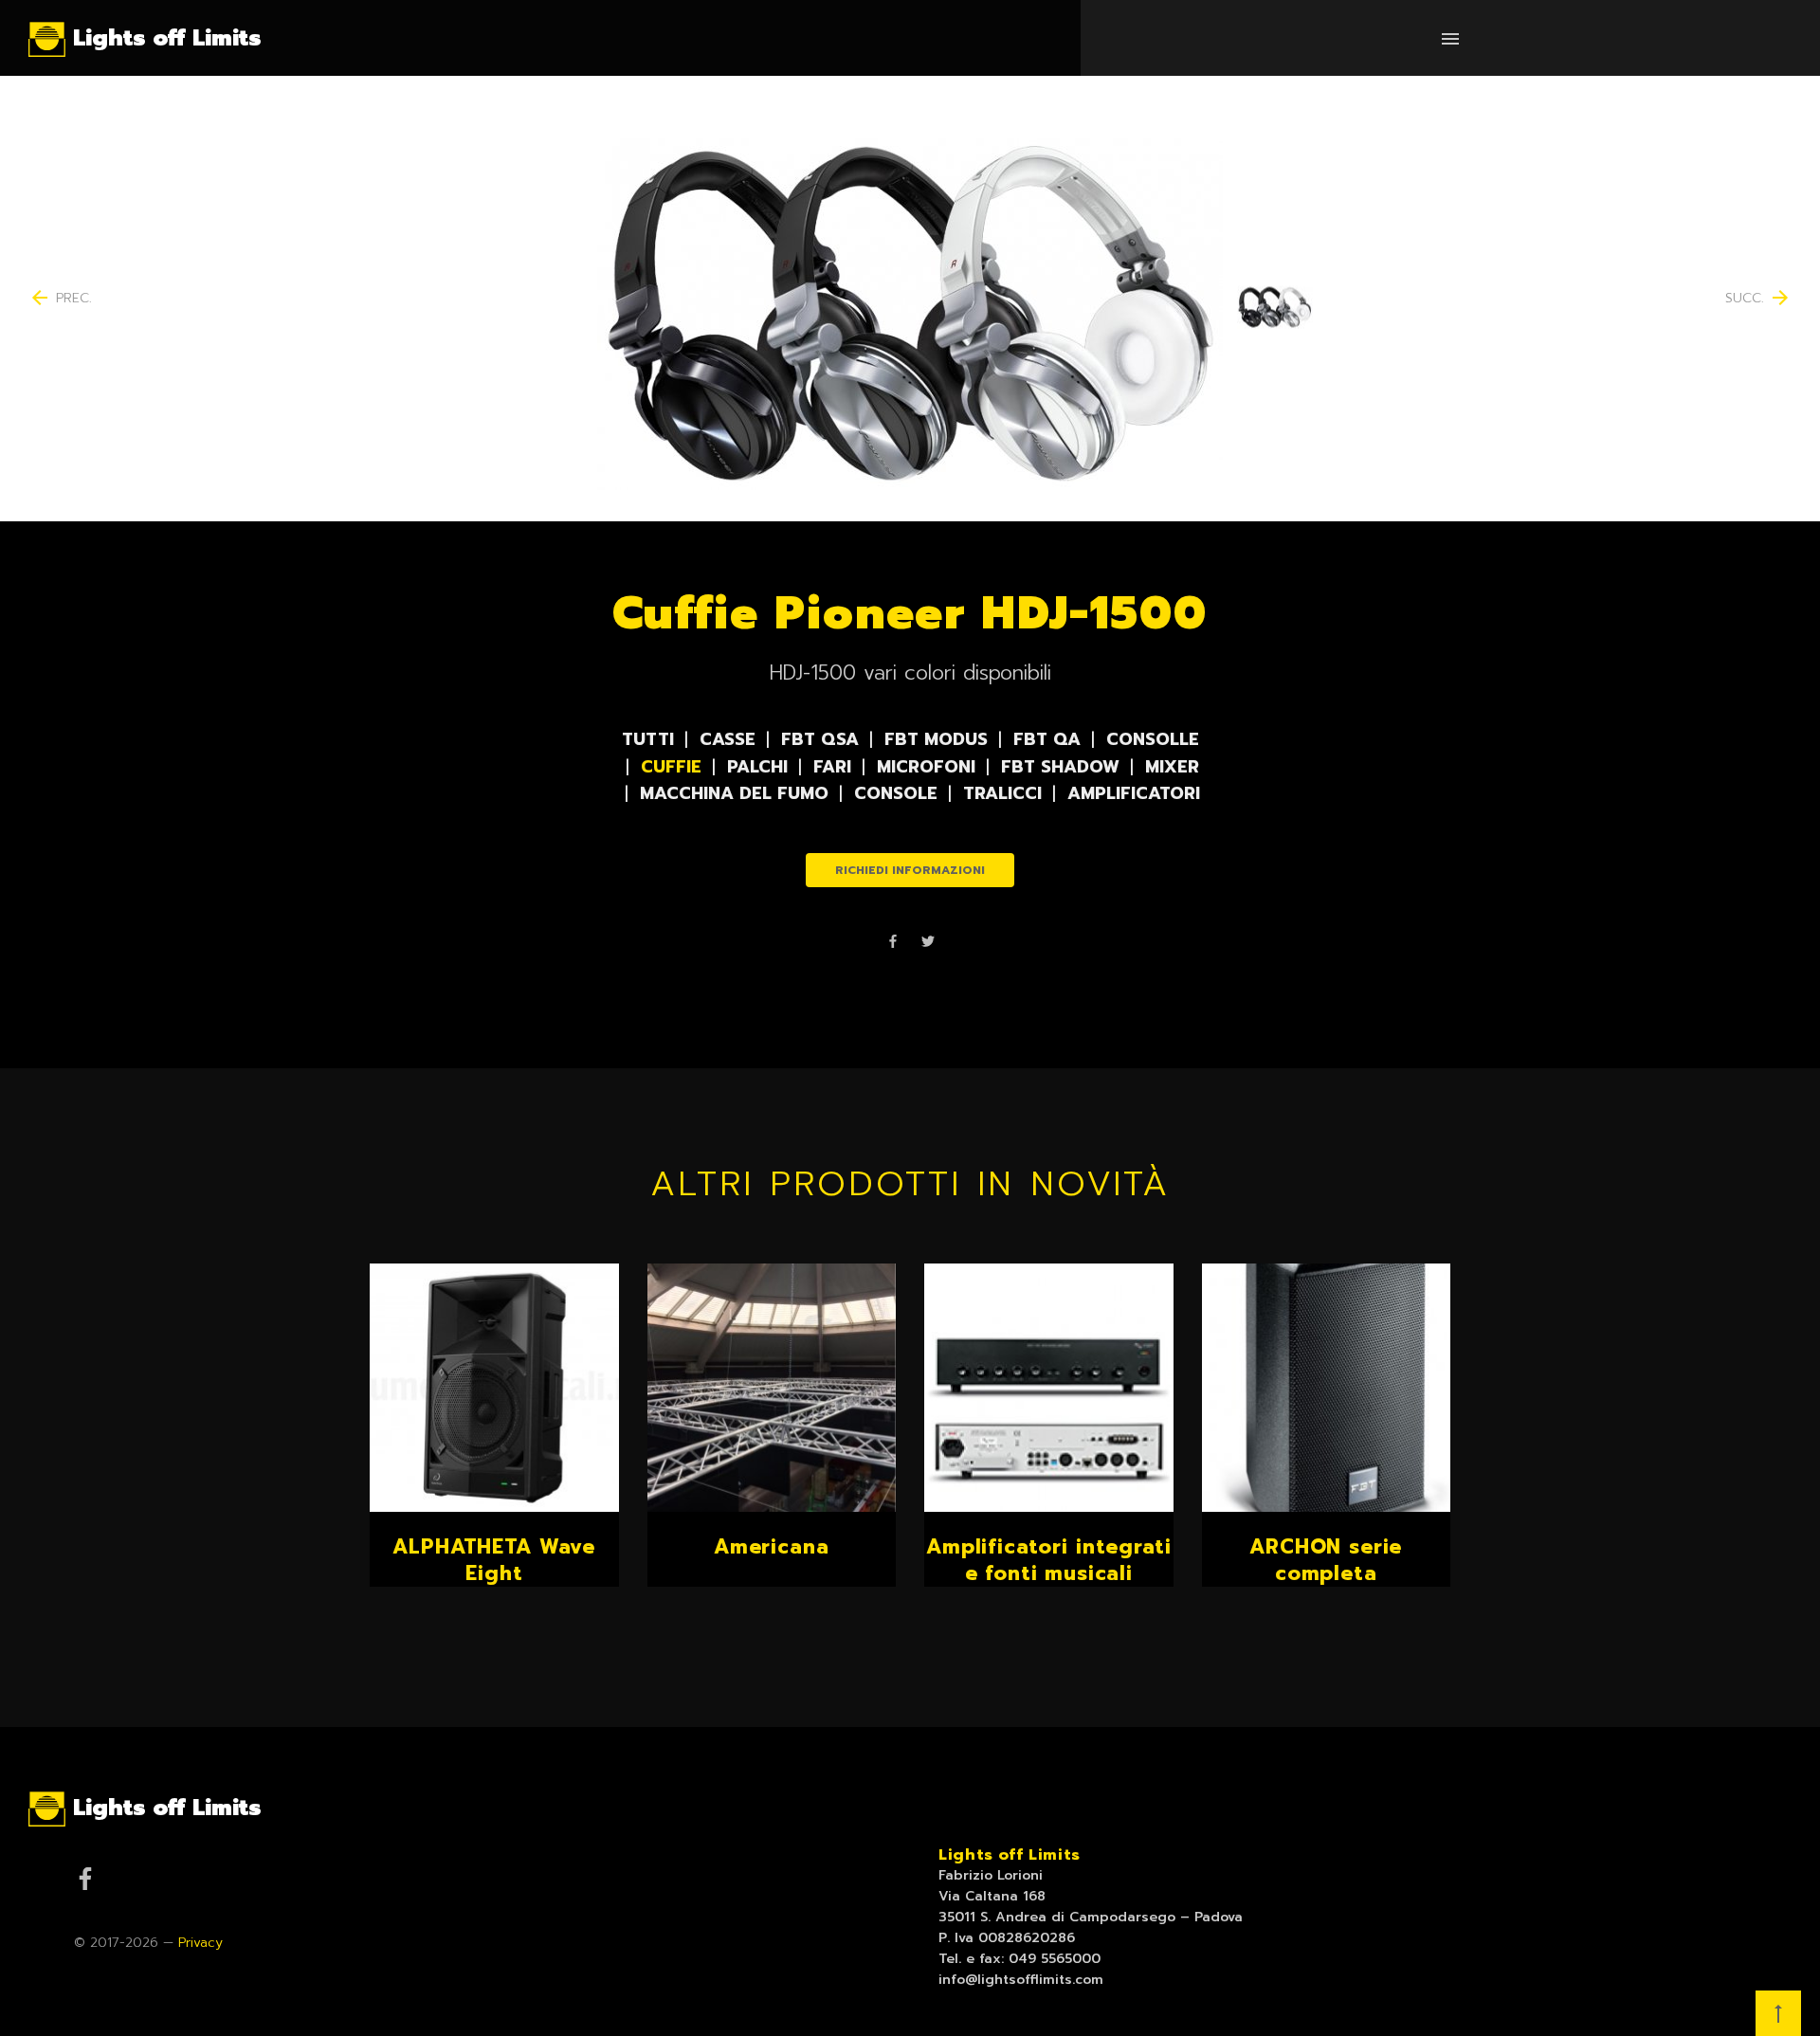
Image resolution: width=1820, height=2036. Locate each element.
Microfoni (926, 767)
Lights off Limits (1010, 1855)
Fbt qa (1047, 739)
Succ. (1758, 299)
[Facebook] (893, 944)
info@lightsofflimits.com (1021, 1980)
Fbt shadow (1060, 767)
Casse (728, 739)
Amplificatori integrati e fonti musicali (1048, 1560)
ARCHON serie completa (1326, 1560)
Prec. (60, 299)
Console (896, 793)
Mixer (1172, 767)
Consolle (1153, 739)
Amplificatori (1134, 793)
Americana (772, 1547)
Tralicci (1002, 793)
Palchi (757, 767)
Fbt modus (936, 739)
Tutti (648, 739)
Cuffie (671, 767)
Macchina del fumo (734, 793)
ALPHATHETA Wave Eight (494, 1560)
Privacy (200, 1943)
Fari (832, 767)
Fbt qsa (820, 739)
